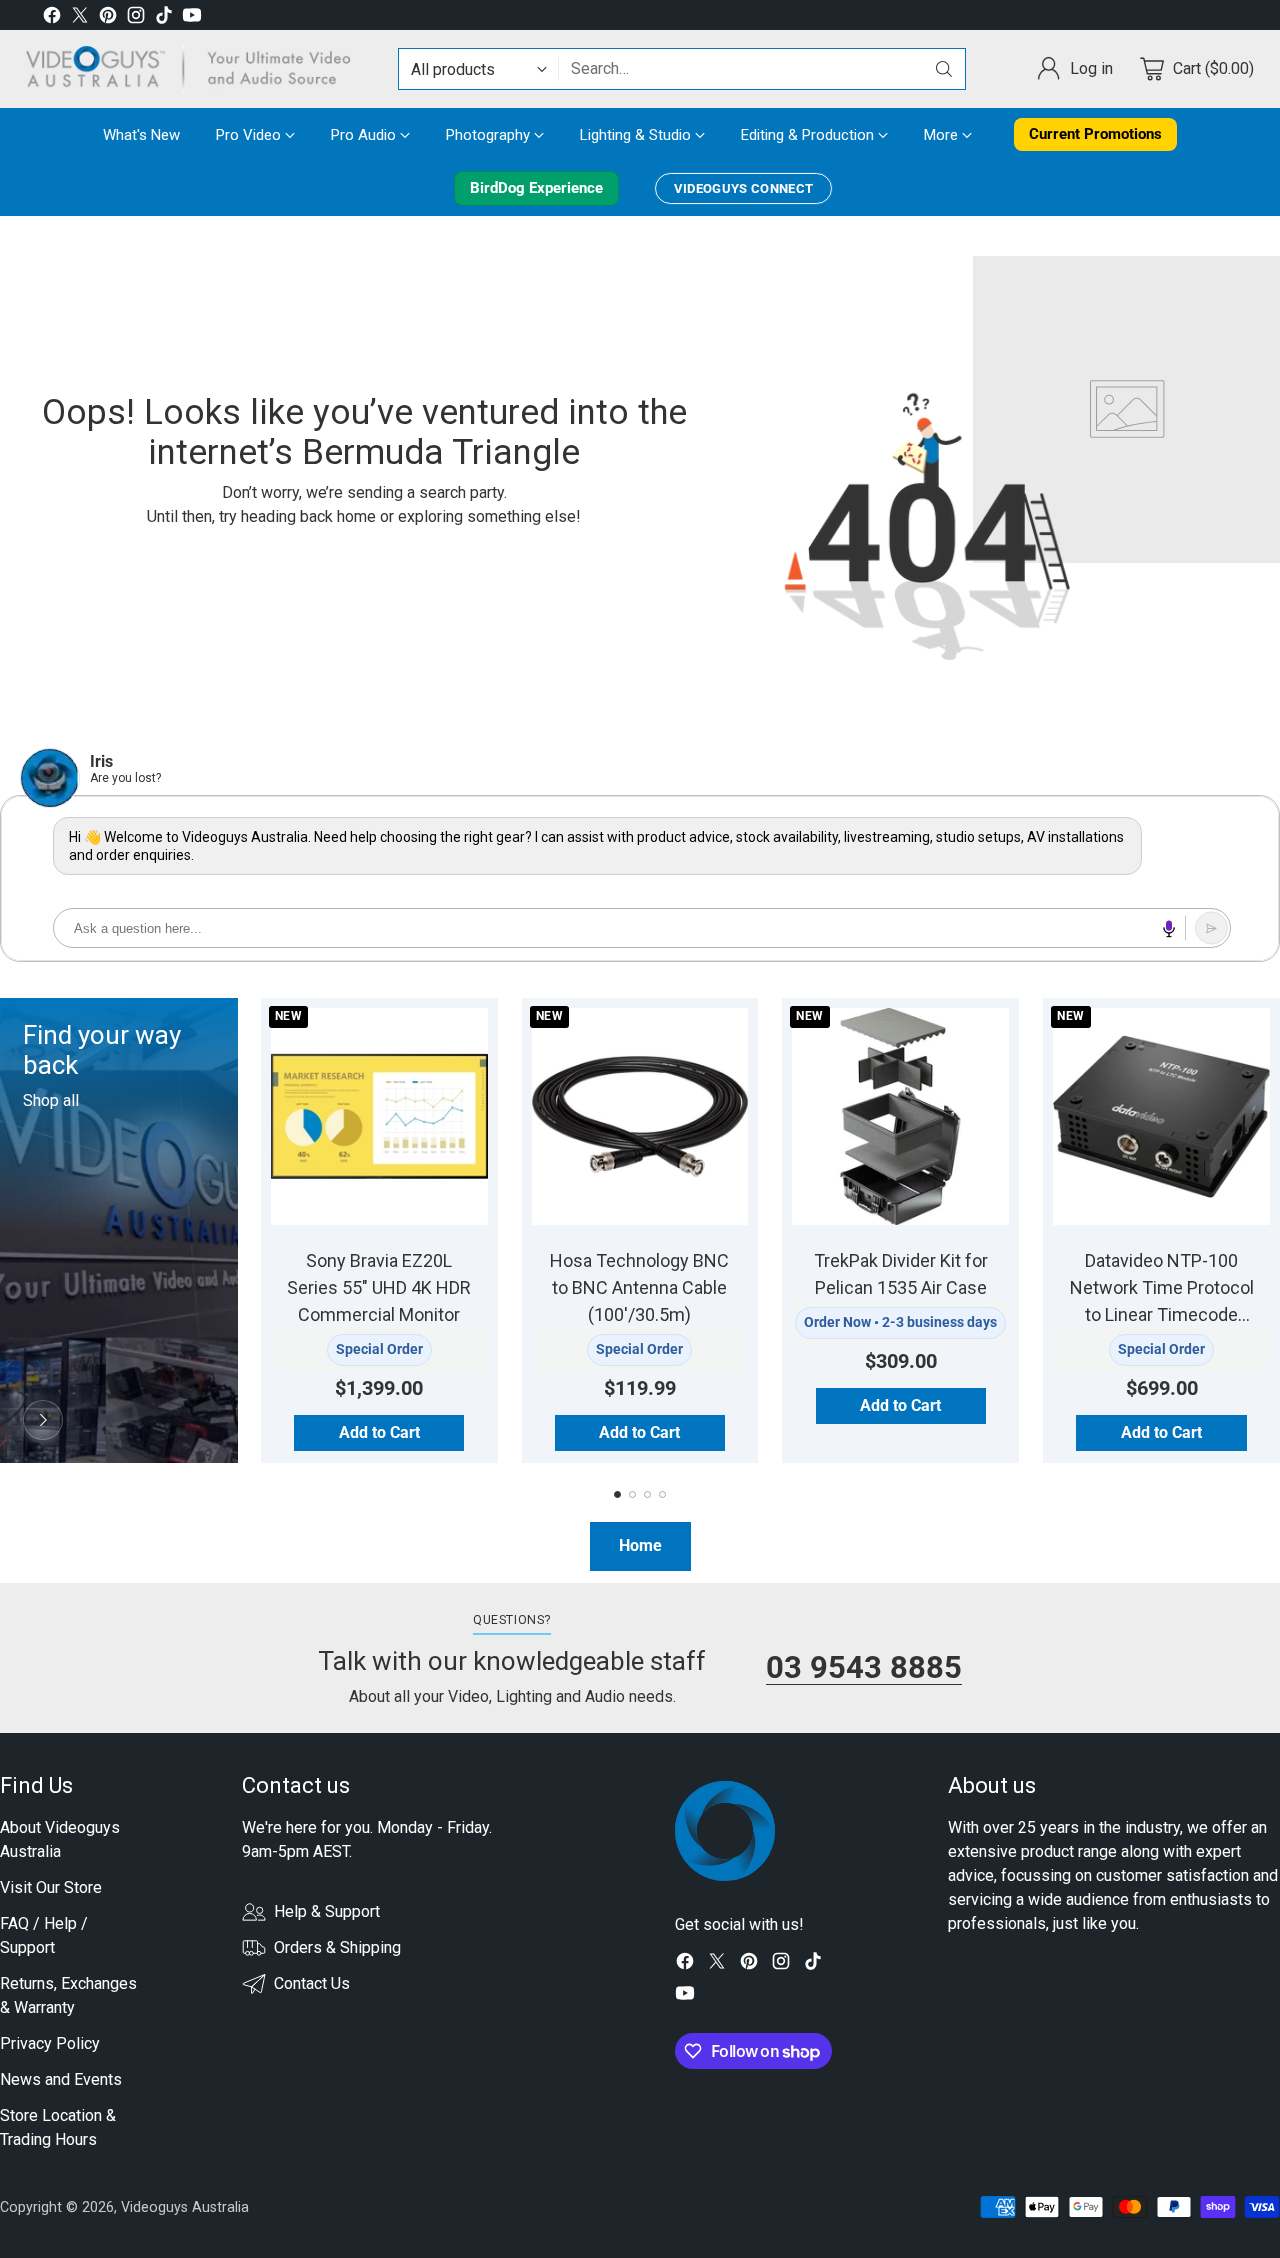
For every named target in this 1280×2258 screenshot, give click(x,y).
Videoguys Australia (185, 2207)
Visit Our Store (51, 1887)
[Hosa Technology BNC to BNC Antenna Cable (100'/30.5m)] (640, 1116)
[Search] (944, 69)
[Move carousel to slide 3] (647, 1494)
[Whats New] (43, 1420)
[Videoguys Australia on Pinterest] (108, 18)
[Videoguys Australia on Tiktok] (164, 18)
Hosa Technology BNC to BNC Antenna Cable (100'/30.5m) (639, 1287)
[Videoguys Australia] (196, 69)
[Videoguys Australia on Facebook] (52, 18)
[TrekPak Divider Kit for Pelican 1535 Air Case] (900, 1116)
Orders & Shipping (337, 1947)
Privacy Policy (50, 2043)
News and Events (61, 2079)
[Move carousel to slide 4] (662, 1494)
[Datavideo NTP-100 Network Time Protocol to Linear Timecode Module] (1161, 1116)
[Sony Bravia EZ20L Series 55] (379, 1116)
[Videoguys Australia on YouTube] (192, 18)
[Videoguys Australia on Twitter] (80, 18)
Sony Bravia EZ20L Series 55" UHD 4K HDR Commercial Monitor (379, 1287)
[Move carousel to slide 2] (632, 1494)
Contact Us (312, 1983)
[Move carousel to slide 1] (617, 1494)
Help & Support (327, 1911)
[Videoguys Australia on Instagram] (136, 18)
